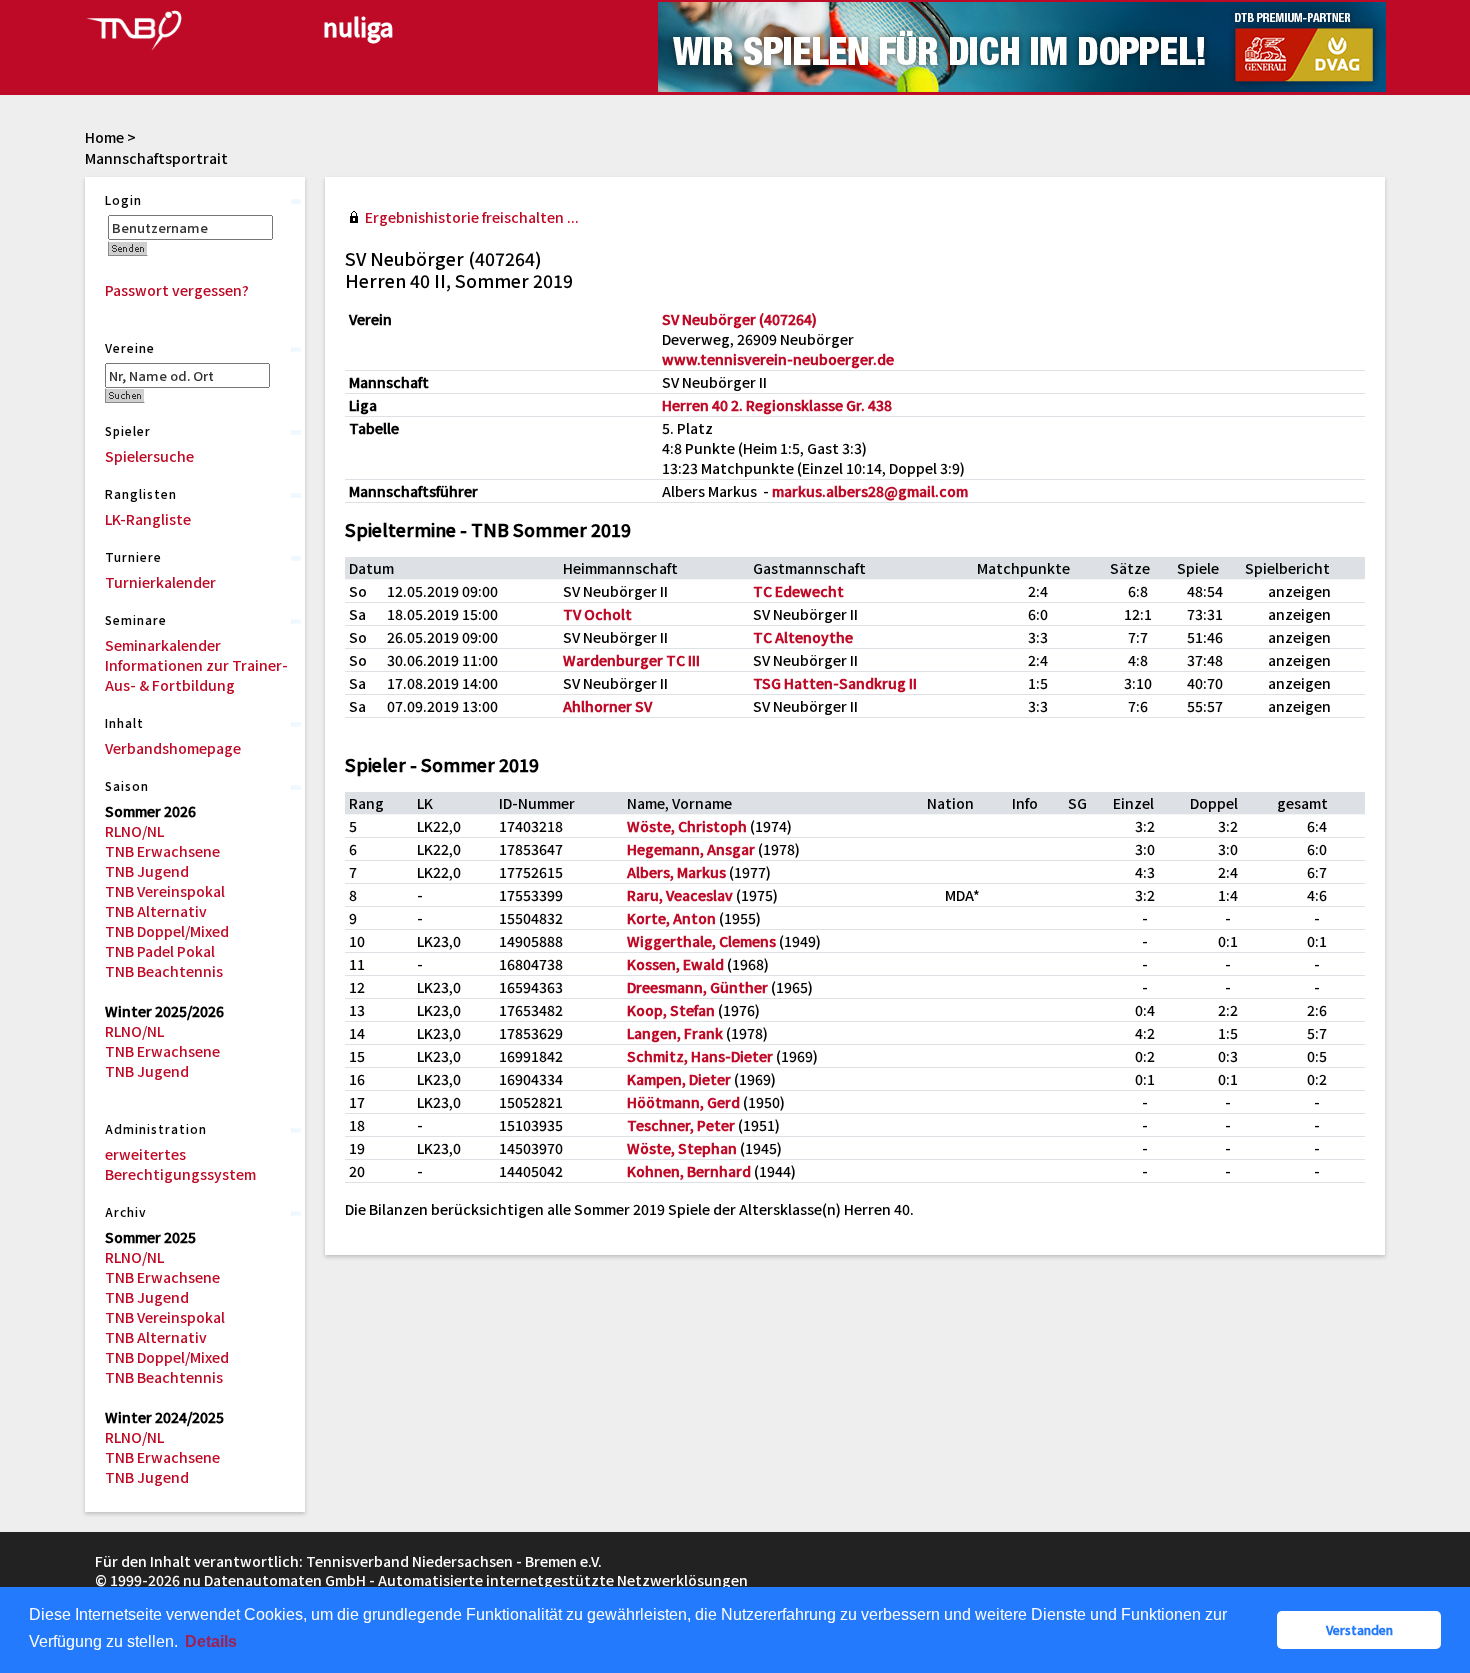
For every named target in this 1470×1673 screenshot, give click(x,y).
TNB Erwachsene (162, 851)
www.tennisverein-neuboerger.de (778, 359)
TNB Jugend (147, 871)
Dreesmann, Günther (697, 987)
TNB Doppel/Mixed (167, 931)
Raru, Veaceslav (680, 895)
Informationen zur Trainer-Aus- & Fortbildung (196, 675)
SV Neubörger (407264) (739, 319)
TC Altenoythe (803, 637)
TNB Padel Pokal (160, 951)
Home (104, 137)
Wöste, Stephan (682, 1148)
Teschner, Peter (681, 1125)
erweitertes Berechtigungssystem (180, 1164)
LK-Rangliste (148, 519)
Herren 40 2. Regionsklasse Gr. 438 (777, 405)
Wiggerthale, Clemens (701, 941)
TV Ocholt (597, 614)
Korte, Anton (671, 918)
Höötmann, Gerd (683, 1102)
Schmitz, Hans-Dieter (700, 1056)
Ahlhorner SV (607, 706)
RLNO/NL (134, 831)
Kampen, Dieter (679, 1079)
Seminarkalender (163, 645)
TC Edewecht (798, 591)
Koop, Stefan (671, 1010)
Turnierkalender (160, 582)
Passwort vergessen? (177, 290)
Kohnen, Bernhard (689, 1171)
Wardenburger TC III (631, 660)
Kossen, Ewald (675, 964)
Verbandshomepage (173, 748)
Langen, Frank (675, 1033)
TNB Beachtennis (164, 971)
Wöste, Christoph (687, 826)
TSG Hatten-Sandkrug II (835, 683)
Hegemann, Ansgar (691, 849)
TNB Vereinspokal (165, 891)
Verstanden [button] (1359, 1629)
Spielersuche (149, 456)
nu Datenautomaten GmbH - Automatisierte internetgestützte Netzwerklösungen (465, 1580)
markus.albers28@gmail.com (870, 491)
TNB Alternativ (156, 911)
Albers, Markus (676, 872)
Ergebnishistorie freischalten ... (472, 217)
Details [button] (211, 1641)
